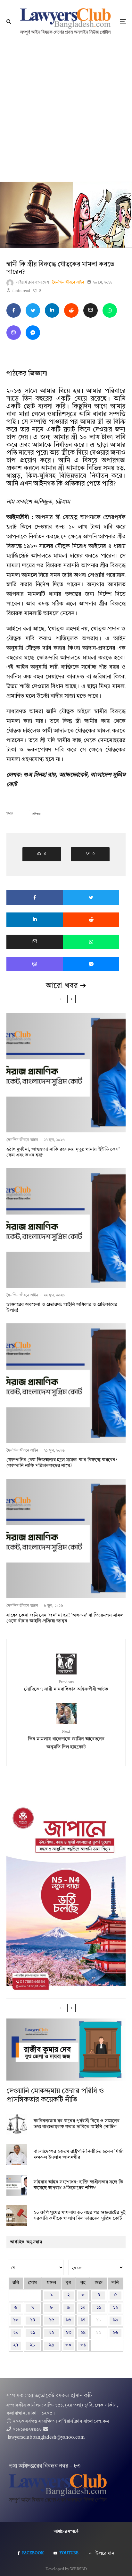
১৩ (16, 2320)
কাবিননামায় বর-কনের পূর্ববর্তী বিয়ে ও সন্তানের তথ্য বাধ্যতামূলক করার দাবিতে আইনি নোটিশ (77, 2124)
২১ (33, 2333)
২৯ (51, 2345)
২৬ (115, 2333)
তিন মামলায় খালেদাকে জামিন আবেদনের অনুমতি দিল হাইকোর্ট (66, 1740)
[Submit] (71, 310)
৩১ (83, 2345)
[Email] (91, 310)
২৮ (33, 2345)
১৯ (115, 2320)
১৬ (68, 2320)
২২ (52, 2333)
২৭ (16, 2345)
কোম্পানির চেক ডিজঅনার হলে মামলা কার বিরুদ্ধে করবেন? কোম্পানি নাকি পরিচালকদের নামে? (62, 1463)
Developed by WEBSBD (66, 2569)
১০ (83, 2308)
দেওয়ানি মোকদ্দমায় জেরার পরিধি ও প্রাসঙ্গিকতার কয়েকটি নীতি (55, 2095)
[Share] (14, 310)
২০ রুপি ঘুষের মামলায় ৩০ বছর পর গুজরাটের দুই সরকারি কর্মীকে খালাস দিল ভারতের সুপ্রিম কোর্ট (80, 2216)
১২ (116, 2308)
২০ (16, 2333)
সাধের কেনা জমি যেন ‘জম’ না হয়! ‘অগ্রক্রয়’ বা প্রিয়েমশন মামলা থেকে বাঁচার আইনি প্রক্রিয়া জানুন (66, 1618)
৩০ (68, 2345)
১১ (99, 2308)
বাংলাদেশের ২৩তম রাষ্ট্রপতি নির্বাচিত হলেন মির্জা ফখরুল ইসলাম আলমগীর (79, 2155)
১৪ (33, 2320)
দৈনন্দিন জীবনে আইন (68, 283)
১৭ (83, 2320)
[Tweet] (33, 310)
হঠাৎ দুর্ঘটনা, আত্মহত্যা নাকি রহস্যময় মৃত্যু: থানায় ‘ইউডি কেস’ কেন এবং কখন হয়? (63, 1152)
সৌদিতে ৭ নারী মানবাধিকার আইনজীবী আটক (66, 1686)
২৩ (69, 2333)
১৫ (52, 2320)
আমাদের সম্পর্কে (66, 2532)
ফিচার (37, 814)
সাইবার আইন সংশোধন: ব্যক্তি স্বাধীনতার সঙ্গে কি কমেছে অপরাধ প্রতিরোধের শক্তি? (78, 2185)
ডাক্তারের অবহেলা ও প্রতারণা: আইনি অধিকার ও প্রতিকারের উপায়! (62, 1308)
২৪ (83, 2333)
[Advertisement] (66, 112)
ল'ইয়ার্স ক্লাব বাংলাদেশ (33, 283)
